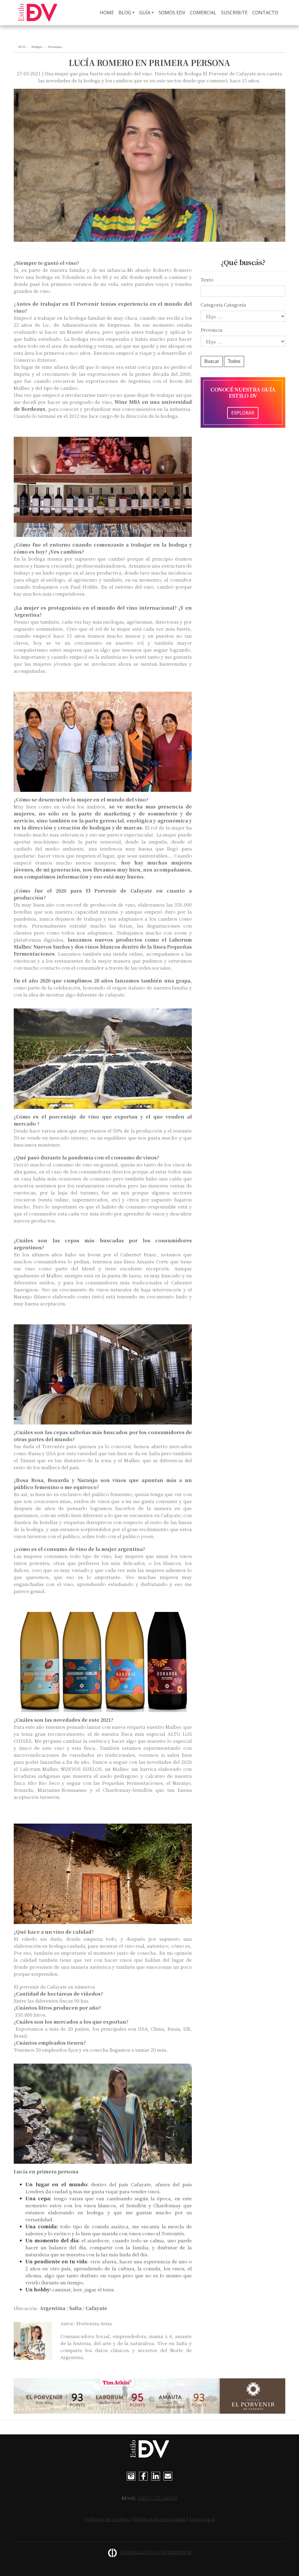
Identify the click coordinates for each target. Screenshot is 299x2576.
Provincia (212, 330)
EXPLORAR (243, 413)
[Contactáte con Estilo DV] (168, 2475)
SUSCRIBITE (234, 13)
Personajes (55, 47)
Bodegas (37, 47)
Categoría (212, 305)
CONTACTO (265, 13)
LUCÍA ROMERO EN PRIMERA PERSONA (149, 62)
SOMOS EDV (172, 13)
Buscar (212, 361)
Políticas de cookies (107, 2519)
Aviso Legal (202, 2519)
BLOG (125, 13)
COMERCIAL (203, 13)
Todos (234, 361)
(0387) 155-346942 (158, 2498)
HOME (108, 13)
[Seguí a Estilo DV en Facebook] (143, 2475)
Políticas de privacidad (159, 2519)
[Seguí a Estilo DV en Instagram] (131, 2475)
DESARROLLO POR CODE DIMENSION (156, 2552)
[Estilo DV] (38, 13)
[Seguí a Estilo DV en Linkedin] (156, 2475)
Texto (207, 280)
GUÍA (145, 13)
